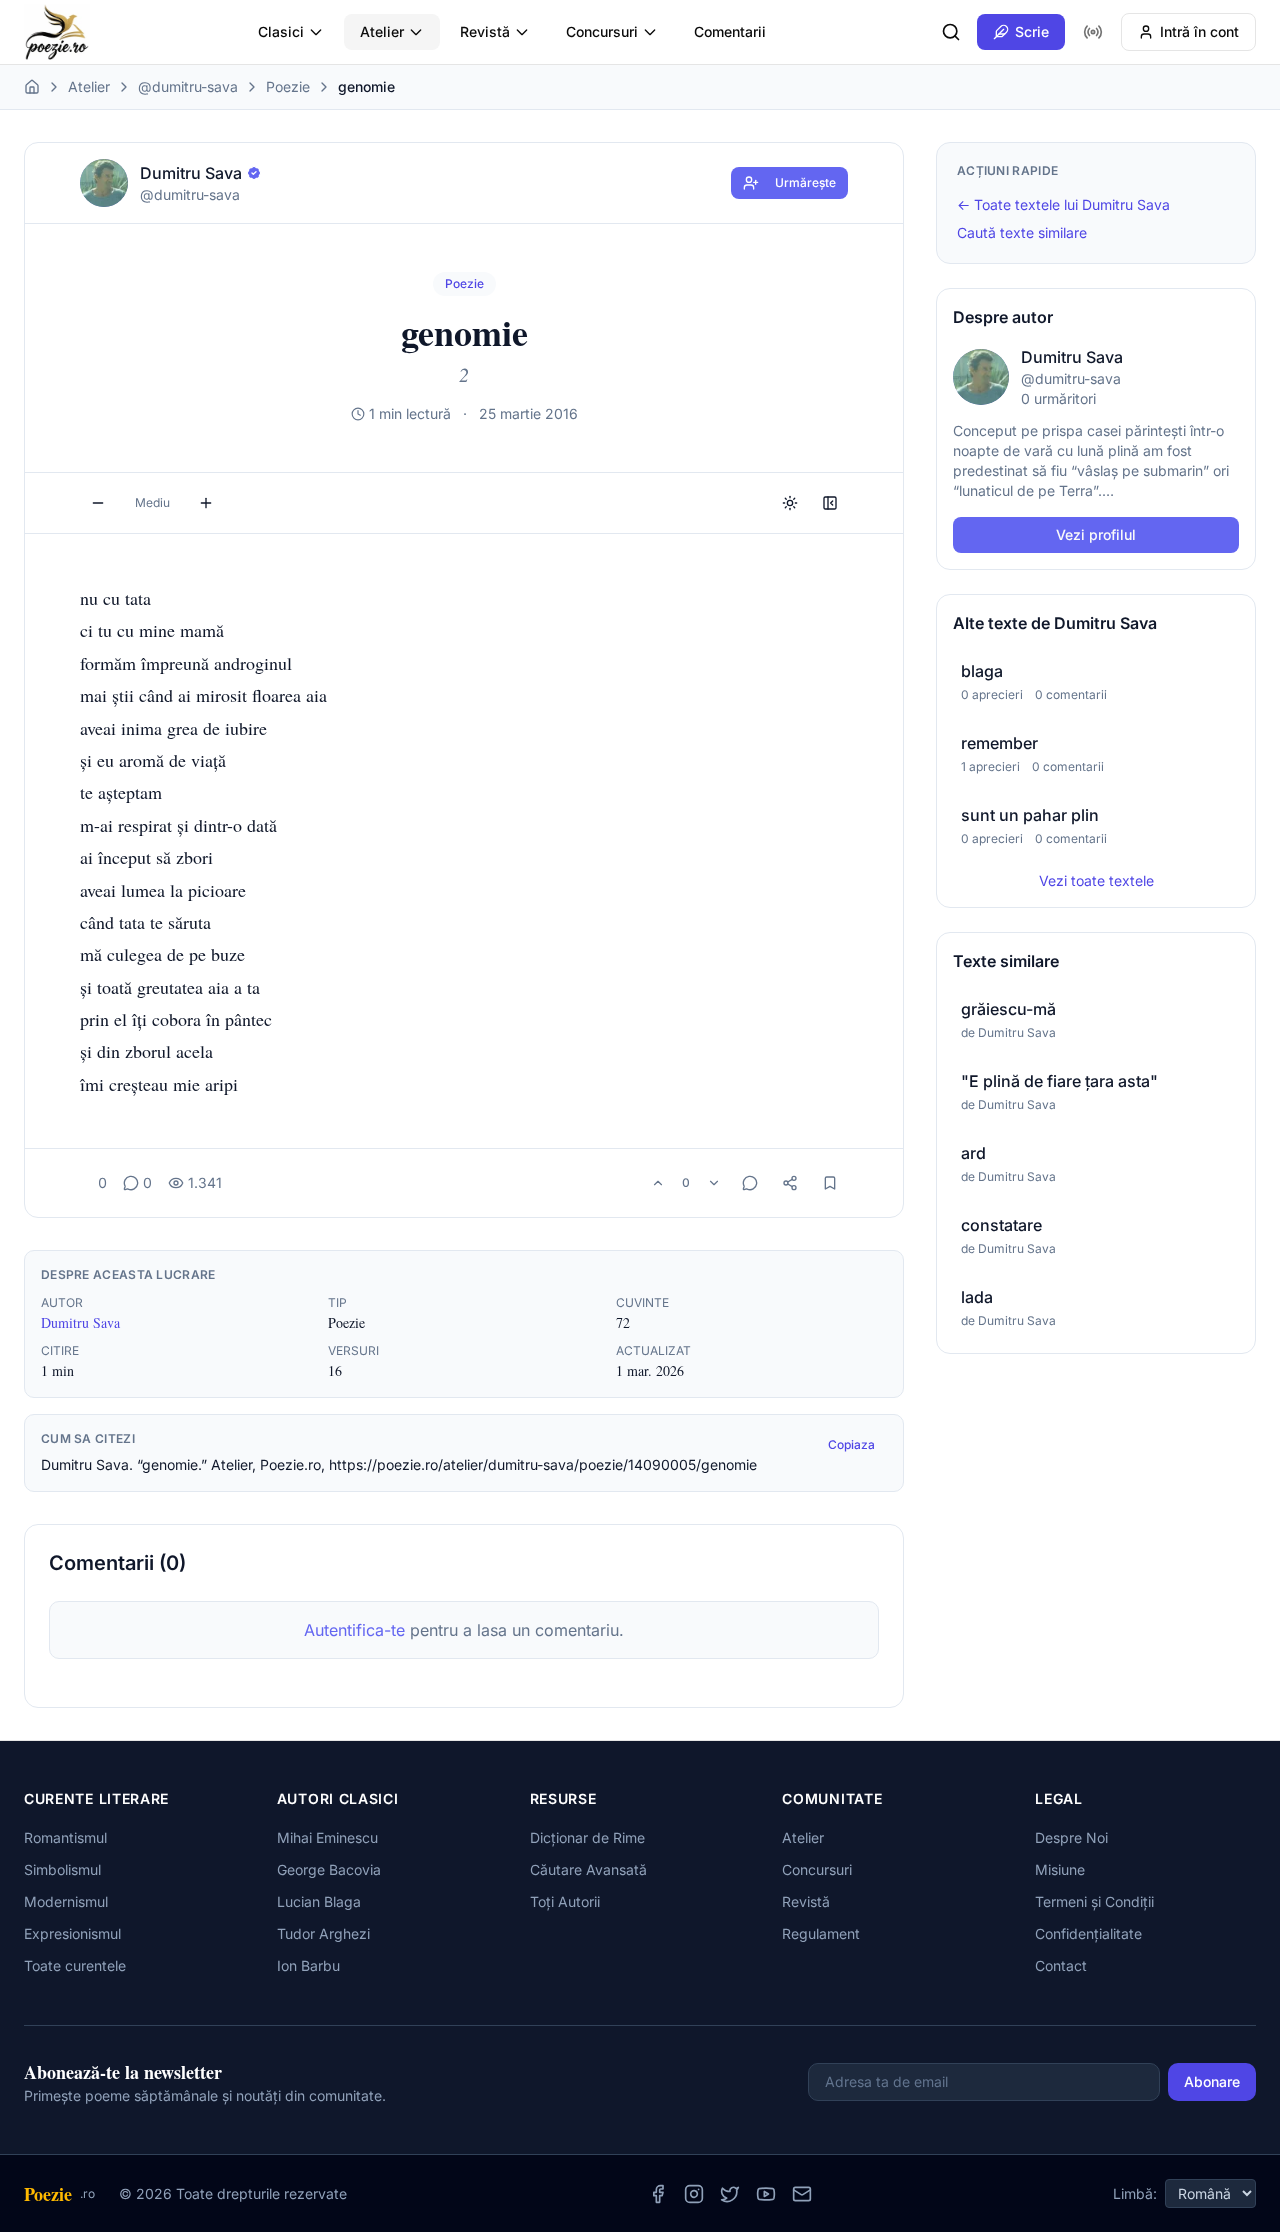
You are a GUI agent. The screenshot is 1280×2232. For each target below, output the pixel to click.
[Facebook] (658, 2194)
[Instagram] (694, 2194)
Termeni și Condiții (1094, 1901)
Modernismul (66, 1901)
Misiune (1060, 1869)
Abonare (1212, 2081)
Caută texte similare (1022, 232)
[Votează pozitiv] (658, 1183)
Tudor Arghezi (323, 1933)
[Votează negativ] (714, 1183)
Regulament (821, 1933)
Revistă (485, 31)
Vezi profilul (1096, 534)
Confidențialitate (1088, 1933)
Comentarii (730, 31)
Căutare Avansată (588, 1869)
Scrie (1032, 31)
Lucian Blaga (319, 1901)
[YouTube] (766, 2194)
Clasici (281, 31)
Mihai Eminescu (327, 1837)
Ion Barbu (308, 1965)
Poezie (288, 86)
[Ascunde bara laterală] (830, 503)
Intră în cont (1199, 31)
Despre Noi (1071, 1837)
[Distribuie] (790, 1183)
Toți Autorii (565, 1901)
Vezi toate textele (1096, 880)
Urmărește (805, 182)
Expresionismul (72, 1933)
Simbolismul (62, 1869)
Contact (1061, 1965)
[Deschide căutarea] (951, 32)
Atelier (382, 31)
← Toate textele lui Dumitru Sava (1063, 204)
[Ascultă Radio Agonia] (1093, 32)
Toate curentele (75, 1965)
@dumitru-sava (188, 86)
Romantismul (65, 1837)
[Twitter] (730, 2194)
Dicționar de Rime (587, 1837)
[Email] (802, 2194)
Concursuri (602, 31)
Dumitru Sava (80, 1322)
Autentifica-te (354, 1630)
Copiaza (851, 1444)
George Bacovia (329, 1869)
